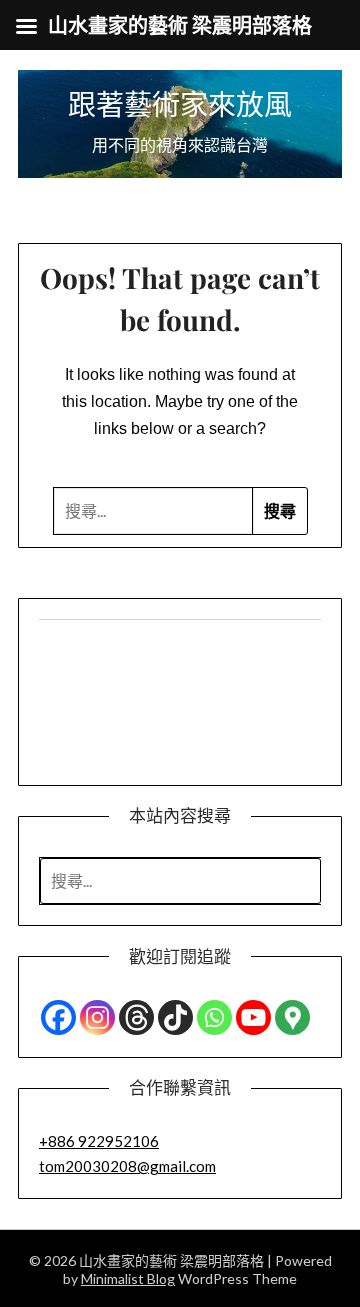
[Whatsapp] (214, 1017)
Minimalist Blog (128, 1278)
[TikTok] (175, 1017)
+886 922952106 (99, 1141)
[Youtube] (253, 1017)
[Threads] (136, 1017)
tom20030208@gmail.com (127, 1166)
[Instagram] (97, 1017)
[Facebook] (58, 1017)
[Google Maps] (292, 1017)
